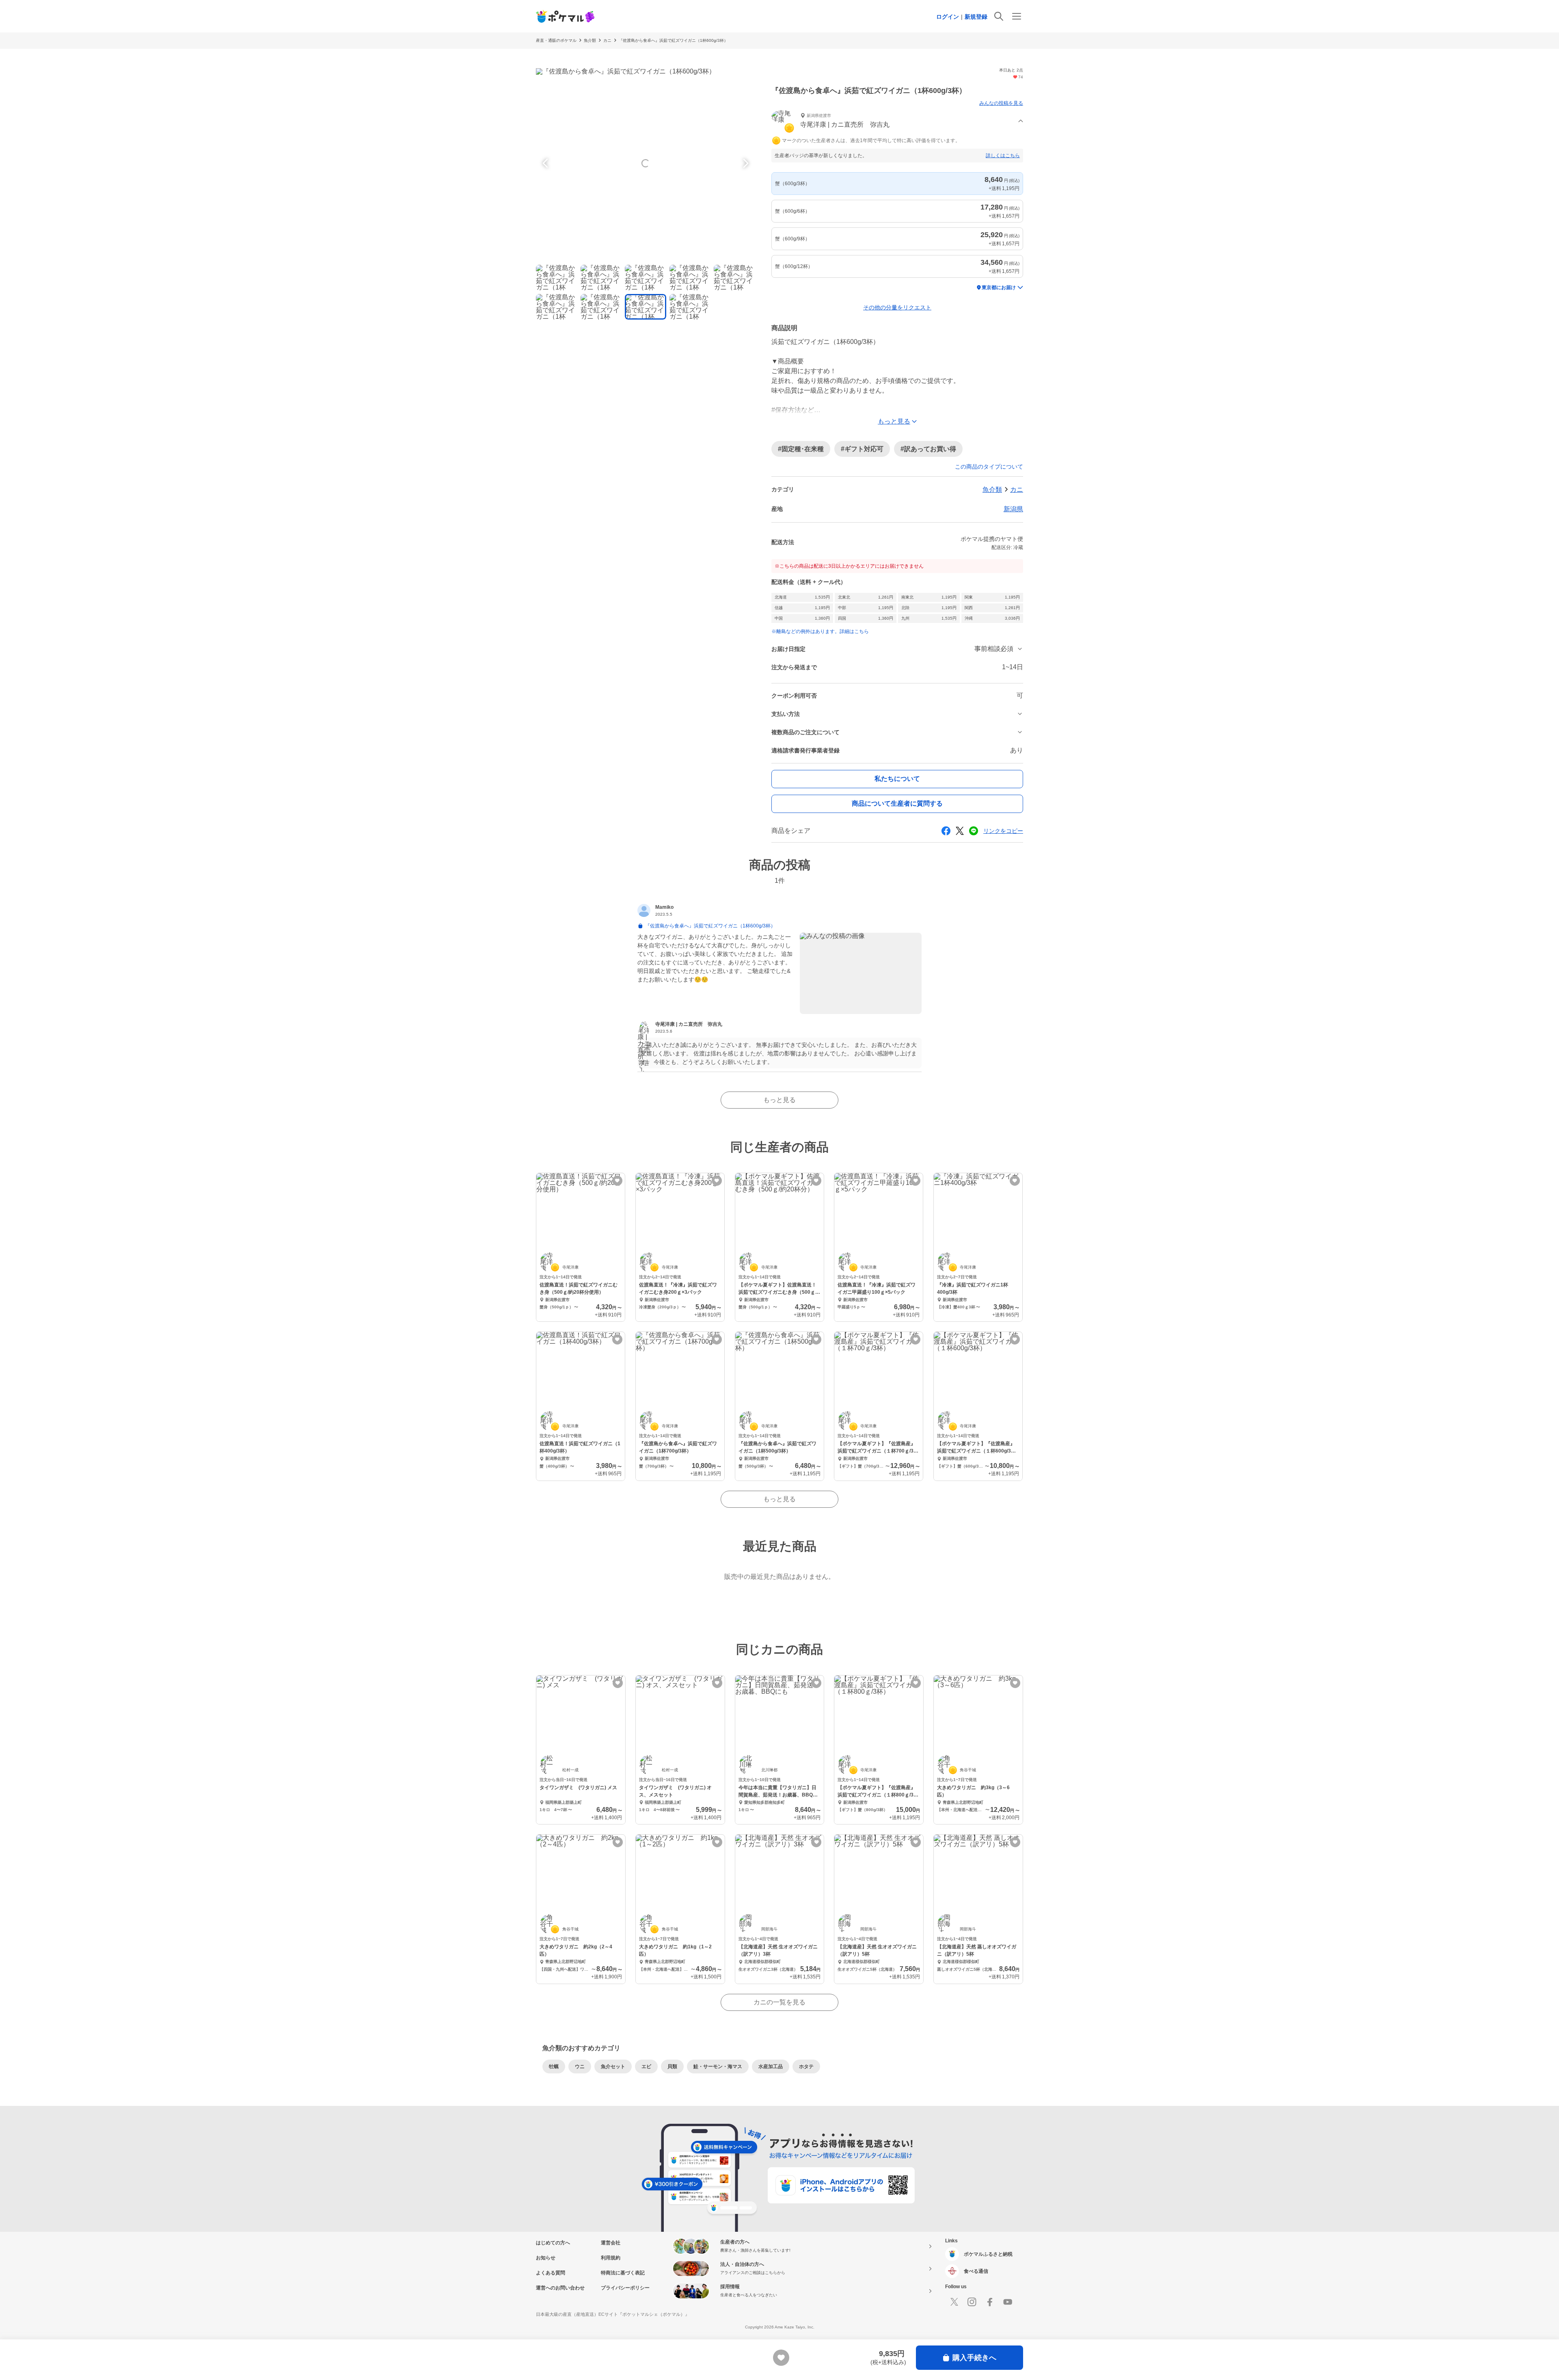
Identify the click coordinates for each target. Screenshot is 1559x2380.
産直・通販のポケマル (556, 40)
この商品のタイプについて (989, 467)
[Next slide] (745, 163)
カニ (607, 40)
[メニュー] (1017, 16)
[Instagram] (972, 2302)
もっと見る (779, 1100)
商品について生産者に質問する (897, 803)
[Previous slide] (546, 163)
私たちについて (897, 779)
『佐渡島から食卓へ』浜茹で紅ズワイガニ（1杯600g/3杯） (673, 40)
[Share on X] (960, 831)
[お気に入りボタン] (617, 1181)
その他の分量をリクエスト (897, 307)
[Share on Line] (974, 831)
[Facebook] (990, 2302)
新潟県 (1013, 509)
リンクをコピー (1003, 831)
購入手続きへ (974, 2358)
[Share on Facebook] (946, 831)
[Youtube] (1008, 2302)
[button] (897, 121)
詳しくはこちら (1003, 156)
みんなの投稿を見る (1001, 103)
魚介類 (590, 40)
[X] (954, 2302)
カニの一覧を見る (779, 2002)
